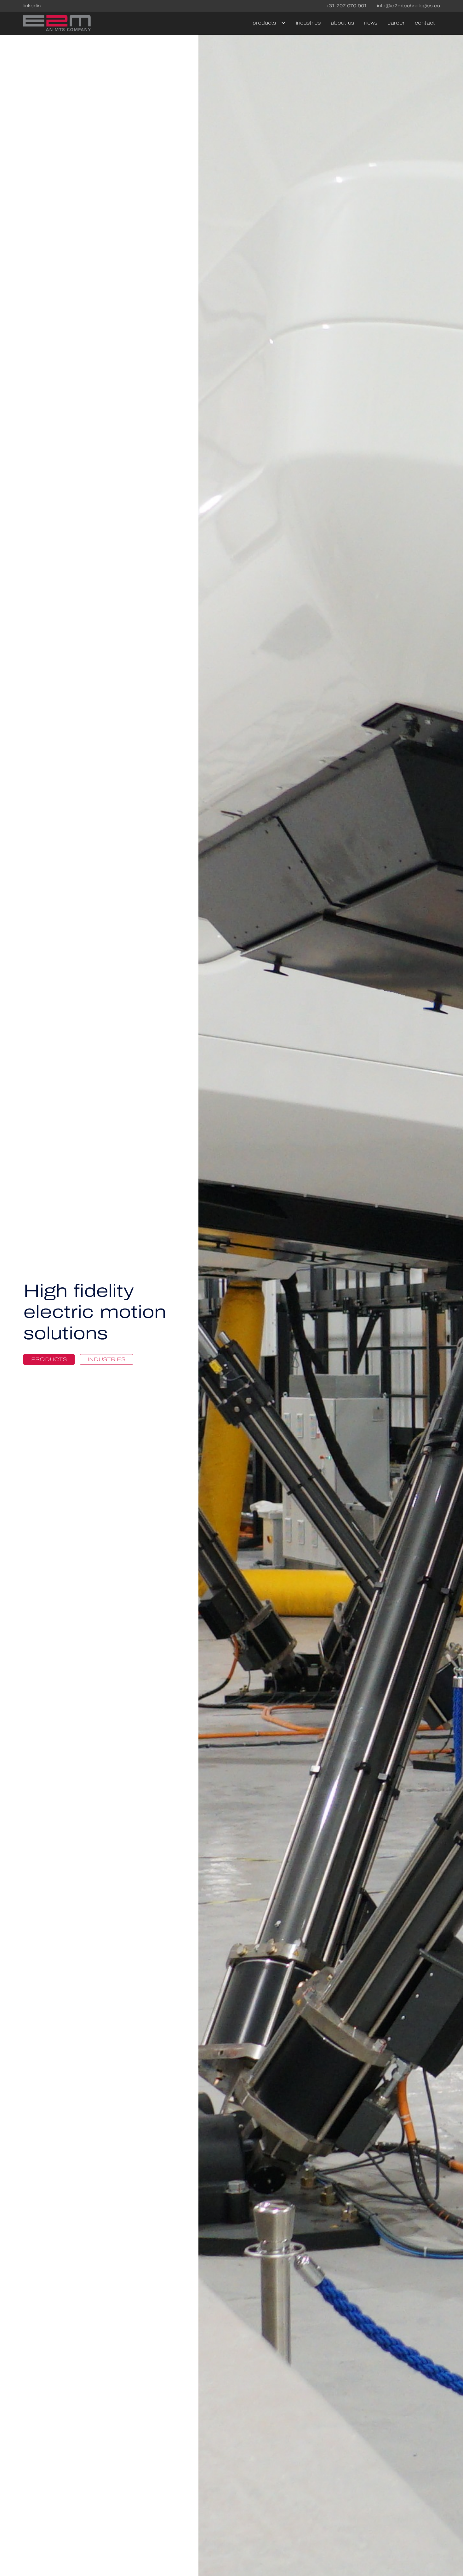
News (371, 23)
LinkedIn (32, 6)
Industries (308, 23)
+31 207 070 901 (346, 6)
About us (342, 23)
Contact (425, 23)
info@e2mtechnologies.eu (409, 6)
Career (396, 23)
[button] (267, 23)
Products (49, 1359)
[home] (57, 23)
